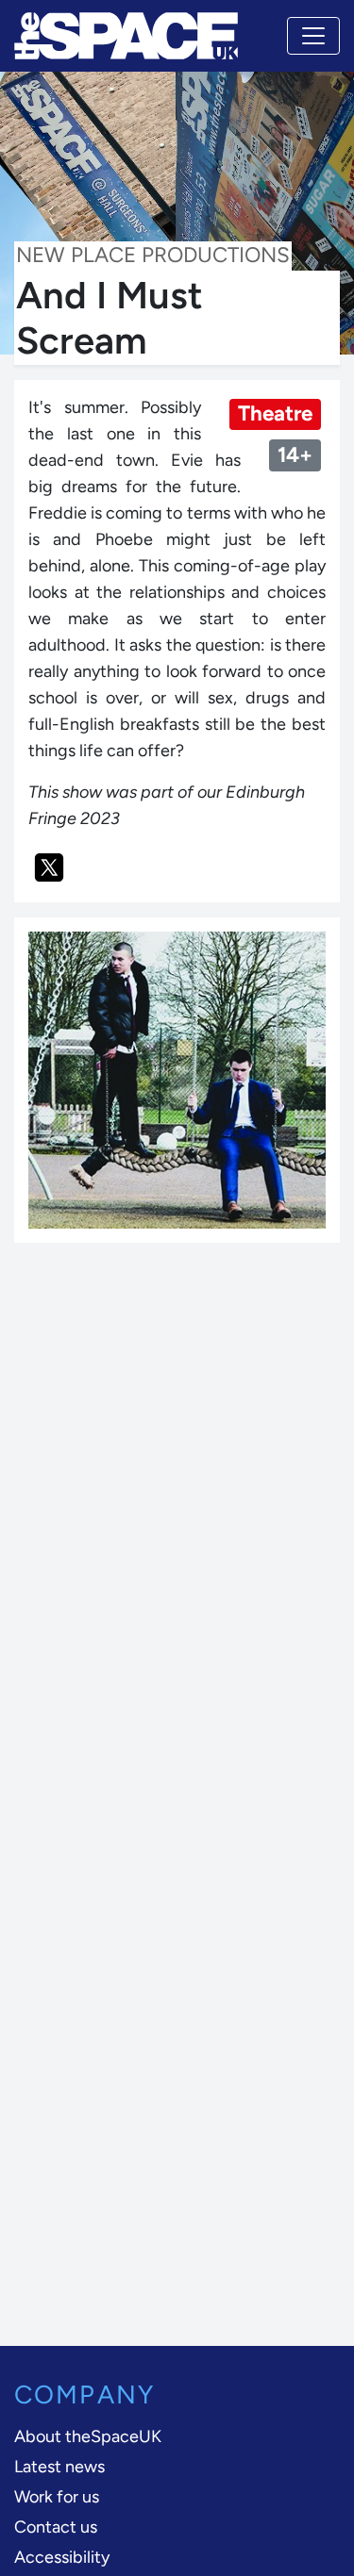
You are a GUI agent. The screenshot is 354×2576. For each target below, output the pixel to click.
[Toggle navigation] (313, 36)
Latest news (59, 2467)
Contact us (56, 2527)
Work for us (57, 2497)
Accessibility (62, 2557)
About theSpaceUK (88, 2436)
